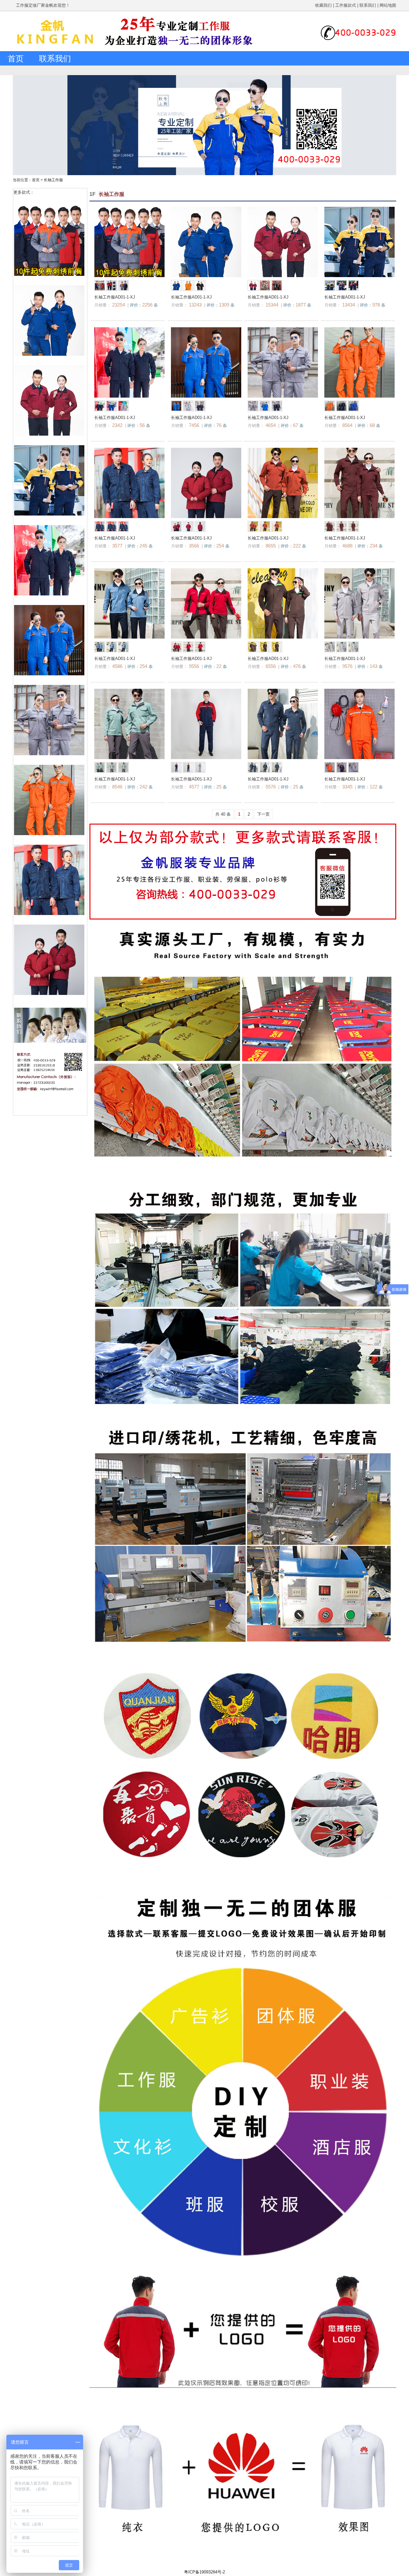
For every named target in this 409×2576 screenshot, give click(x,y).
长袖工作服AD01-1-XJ (115, 297)
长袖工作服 (53, 180)
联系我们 (368, 5)
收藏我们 (323, 5)
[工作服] (56, 50)
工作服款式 (346, 5)
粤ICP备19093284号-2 (204, 2572)
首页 (16, 58)
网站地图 (388, 5)
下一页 (263, 814)
